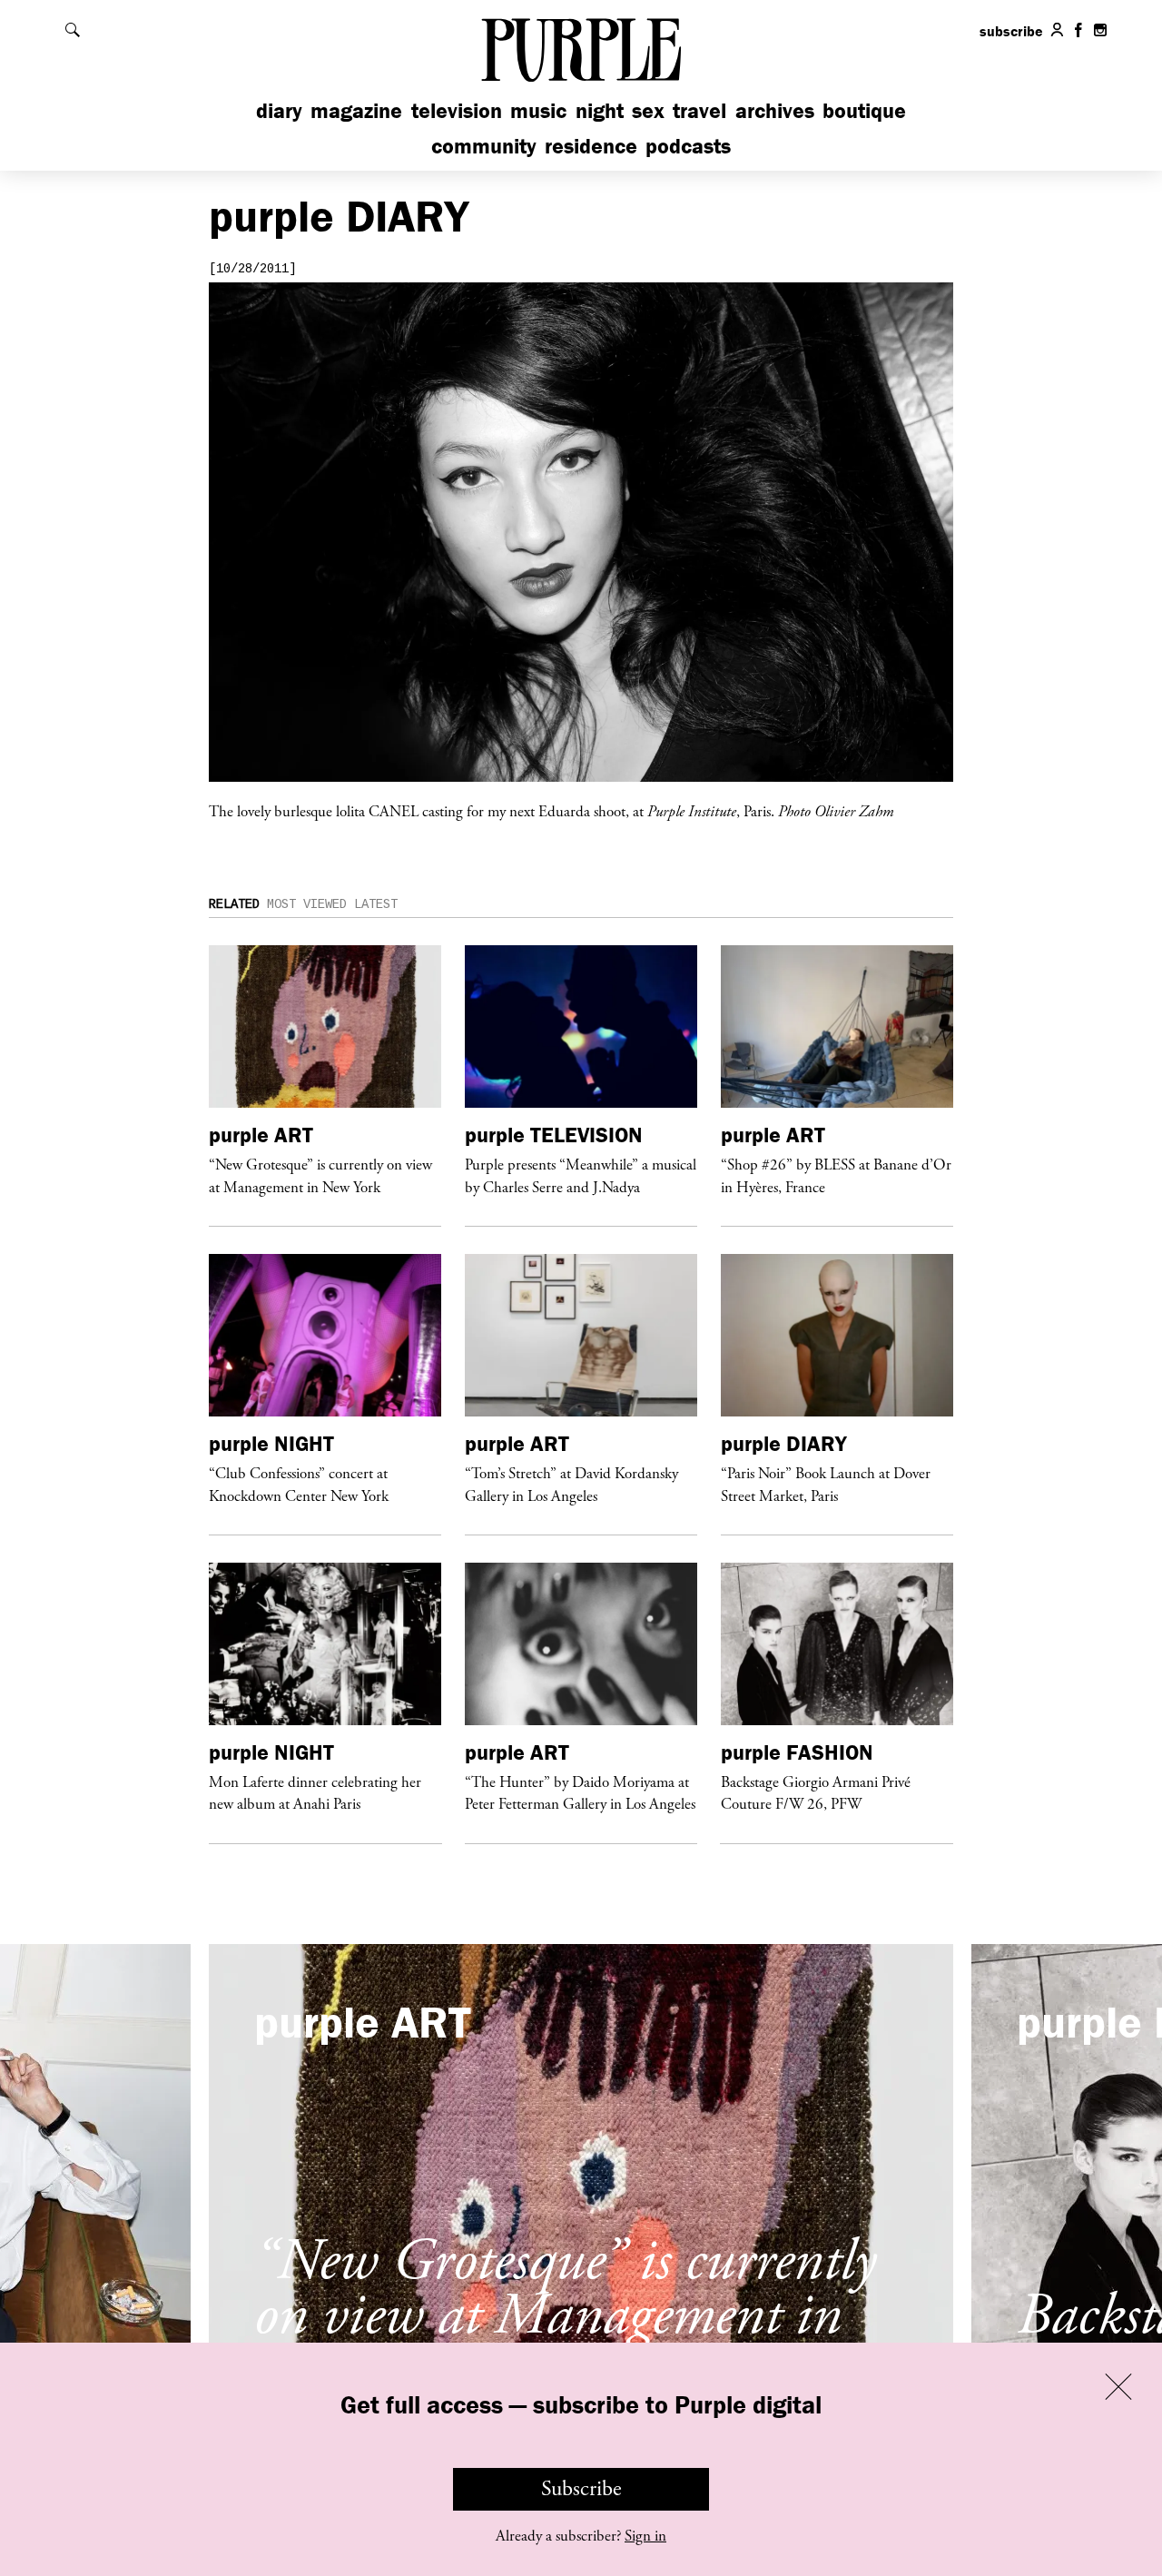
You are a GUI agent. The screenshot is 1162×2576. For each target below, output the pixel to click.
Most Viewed (307, 904)
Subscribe (581, 2489)
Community (484, 146)
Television (457, 110)
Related (234, 904)
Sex (648, 110)
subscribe (1011, 31)
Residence (591, 146)
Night (600, 110)
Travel (699, 110)
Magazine (356, 110)
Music (538, 110)
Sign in (645, 2536)
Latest (376, 904)
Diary (279, 110)
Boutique (864, 110)
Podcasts (688, 146)
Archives (775, 110)
